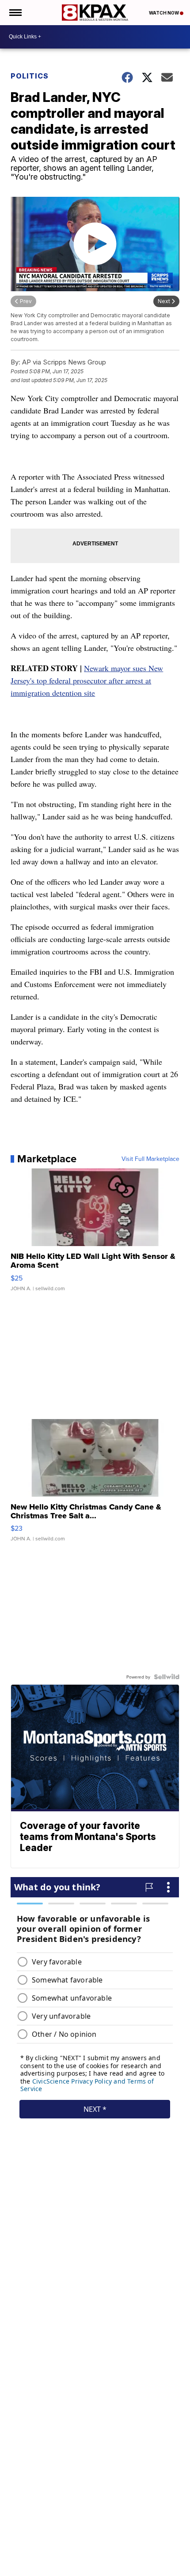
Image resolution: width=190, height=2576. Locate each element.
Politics (30, 76)
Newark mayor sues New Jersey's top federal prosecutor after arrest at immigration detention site (87, 680)
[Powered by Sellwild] (167, 1677)
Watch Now (164, 13)
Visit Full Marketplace (150, 1159)
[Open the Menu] (15, 13)
